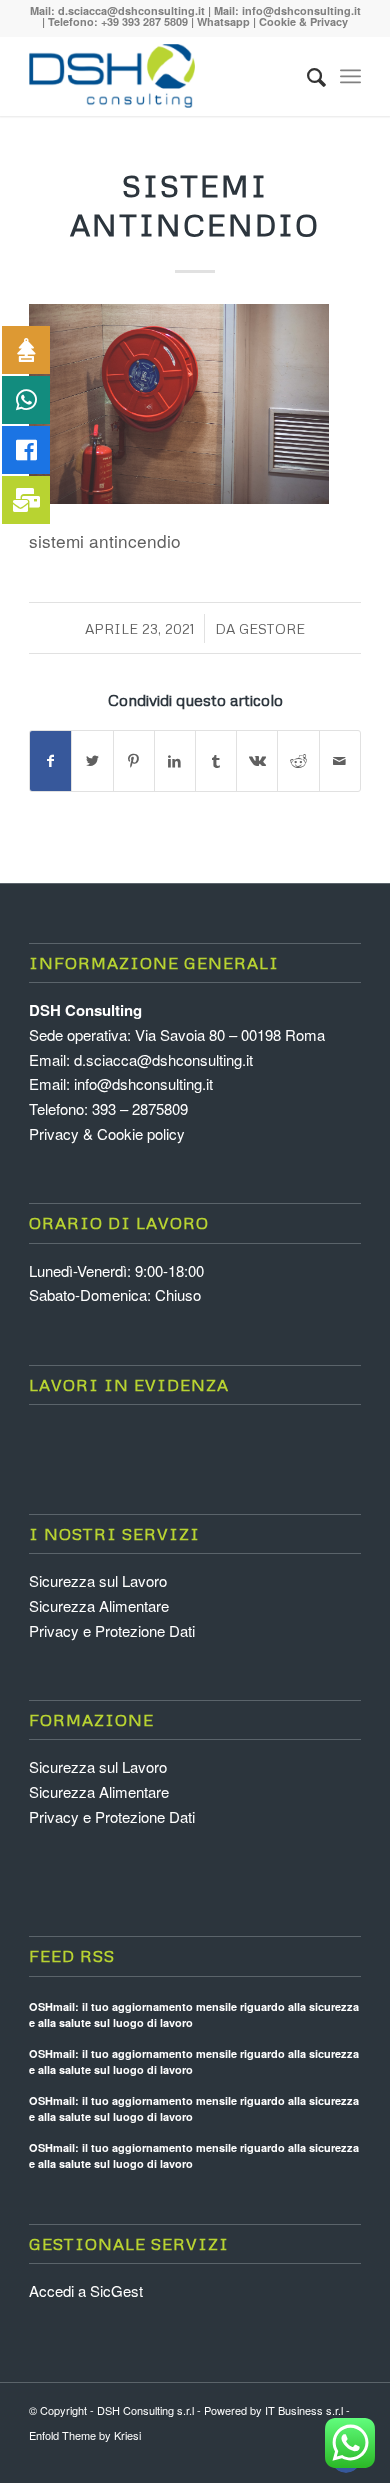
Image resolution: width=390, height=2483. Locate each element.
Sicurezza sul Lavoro (98, 1580)
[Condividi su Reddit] (298, 761)
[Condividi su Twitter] (92, 761)
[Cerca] (306, 76)
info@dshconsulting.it (301, 10)
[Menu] (350, 76)
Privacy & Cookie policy (107, 1133)
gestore (272, 628)
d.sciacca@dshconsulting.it (131, 10)
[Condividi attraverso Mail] (340, 761)
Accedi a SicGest (86, 2290)
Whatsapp (223, 21)
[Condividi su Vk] (257, 761)
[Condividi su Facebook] (50, 761)
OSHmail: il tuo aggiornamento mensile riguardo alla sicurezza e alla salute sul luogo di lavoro (194, 2015)
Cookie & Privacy (303, 21)
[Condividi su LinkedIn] (175, 761)
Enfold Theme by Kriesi (85, 2435)
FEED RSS (72, 1956)
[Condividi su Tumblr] (216, 761)
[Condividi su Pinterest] (134, 761)
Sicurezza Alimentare (99, 1605)
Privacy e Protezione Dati (112, 1630)
